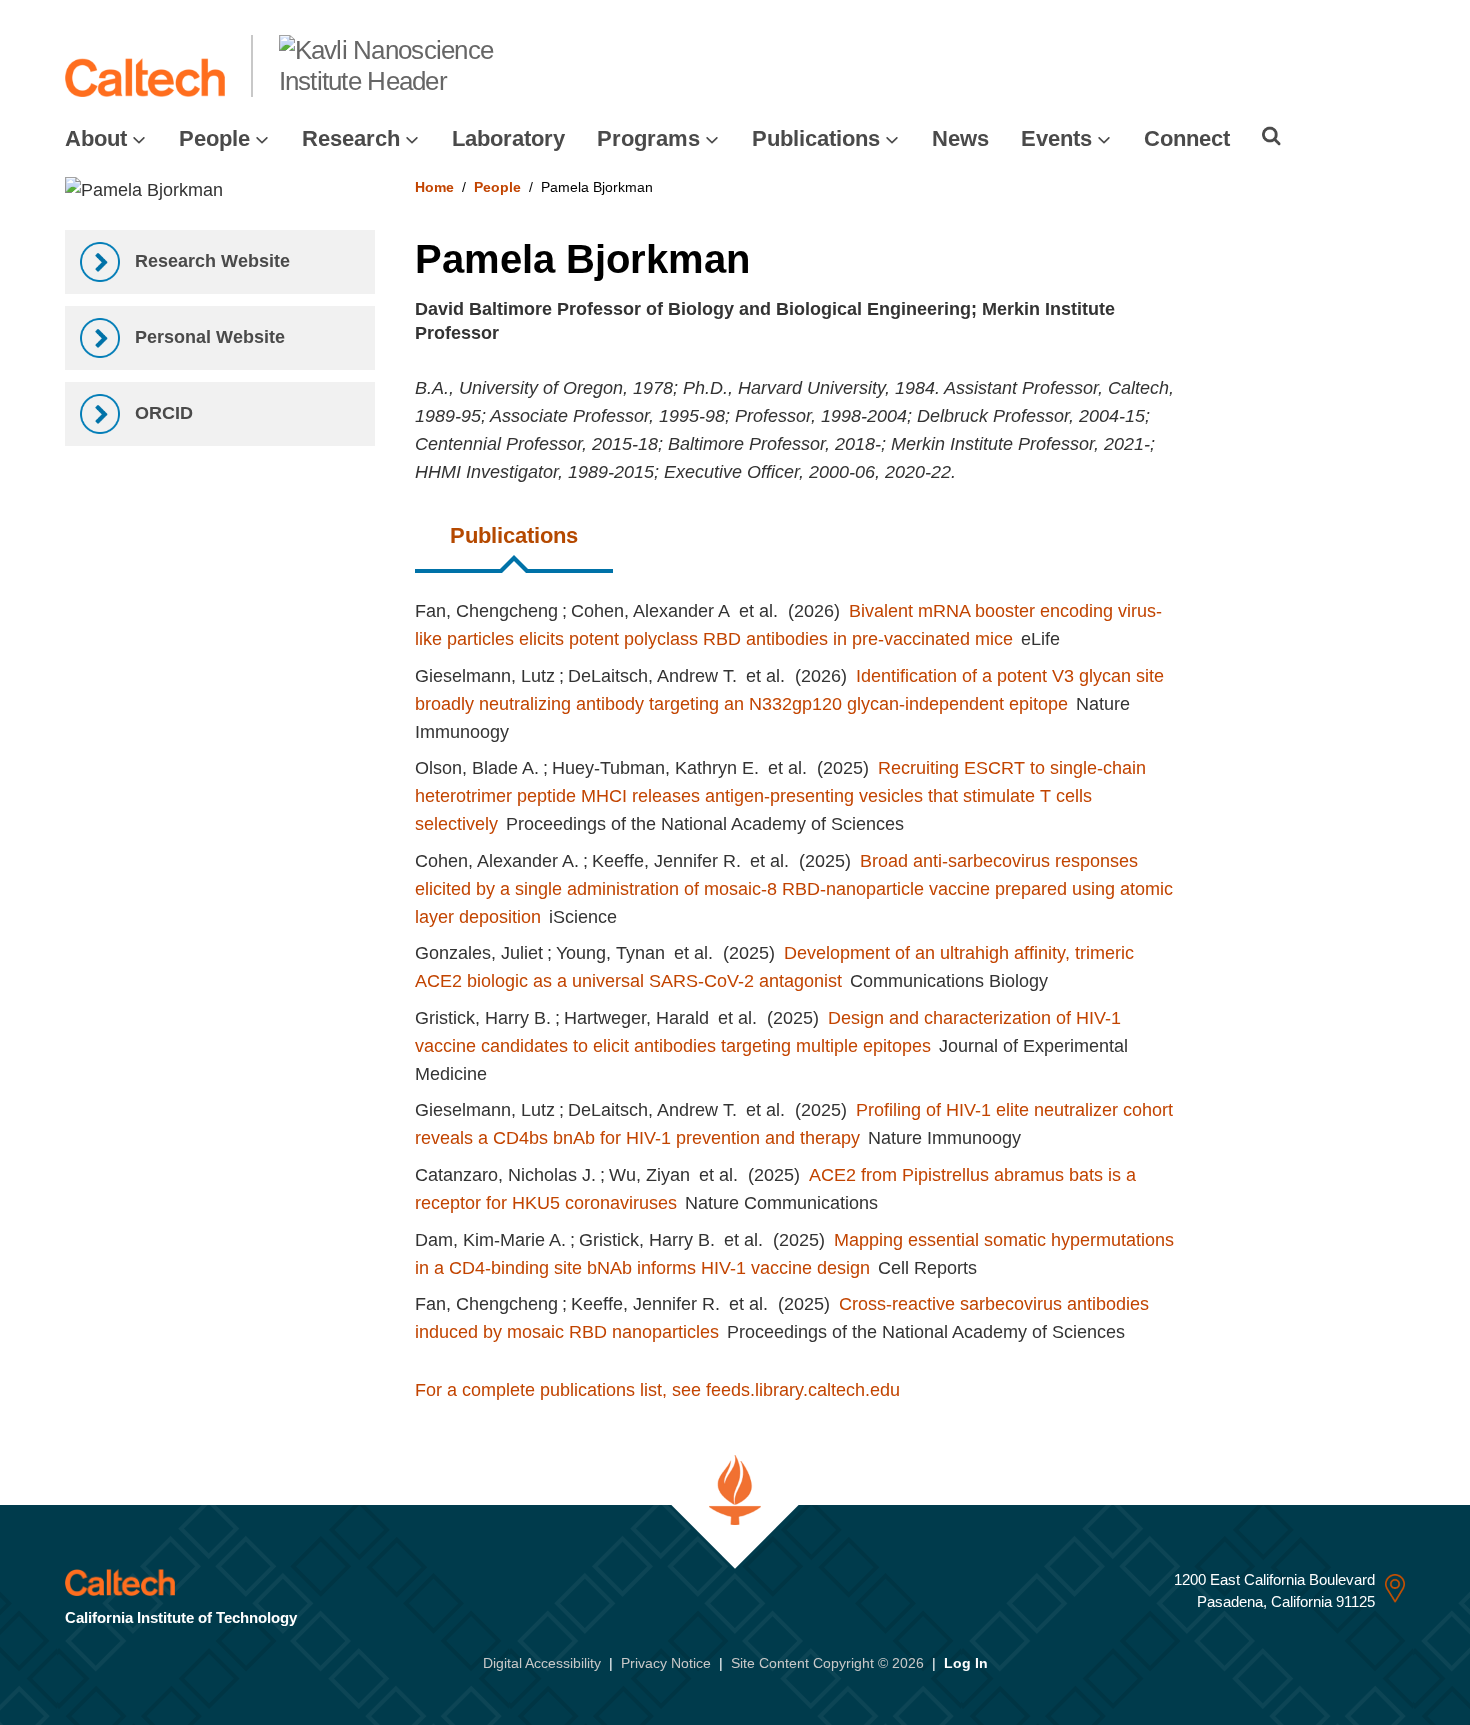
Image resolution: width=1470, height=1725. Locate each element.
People (214, 138)
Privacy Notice (666, 1663)
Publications (816, 138)
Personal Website (207, 337)
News (960, 138)
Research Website (210, 261)
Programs (648, 138)
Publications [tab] (514, 535)
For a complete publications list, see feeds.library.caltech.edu (657, 1390)
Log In (966, 1663)
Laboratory (508, 138)
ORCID (161, 413)
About (96, 138)
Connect (1187, 138)
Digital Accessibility (542, 1663)
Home (434, 187)
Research (351, 138)
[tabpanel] (910, 989)
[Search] (1271, 136)
